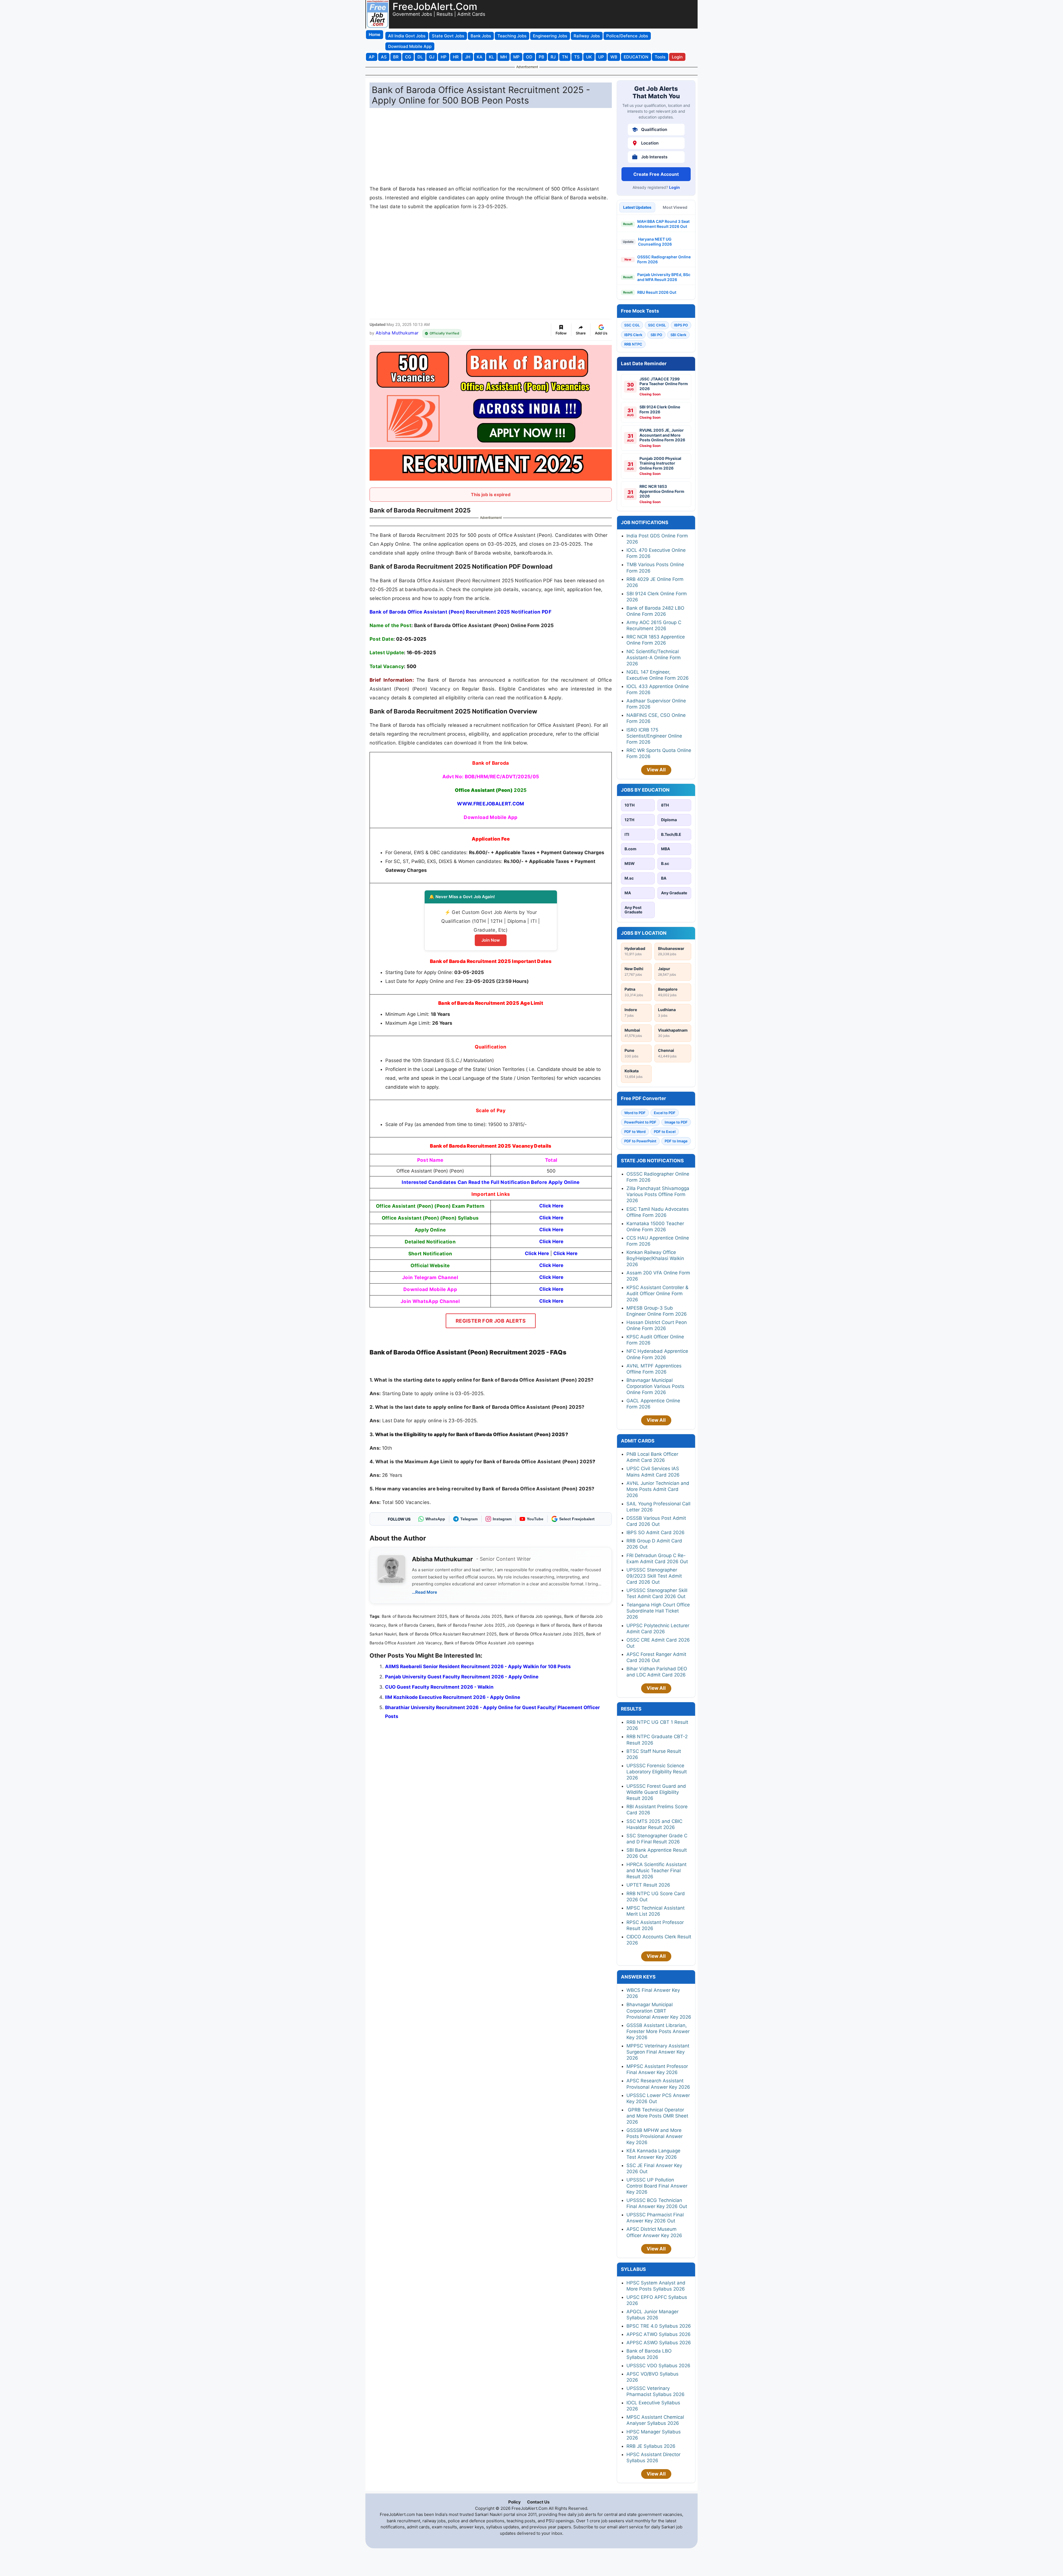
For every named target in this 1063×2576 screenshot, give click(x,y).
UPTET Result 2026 (648, 1885)
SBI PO (656, 335)
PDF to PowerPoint (640, 1141)
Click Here (551, 1265)
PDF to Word (635, 1132)
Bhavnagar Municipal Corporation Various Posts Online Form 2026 (655, 1386)
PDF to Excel (665, 1132)
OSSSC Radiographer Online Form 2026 (664, 259)
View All (656, 770)
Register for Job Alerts (491, 1321)
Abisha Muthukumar (397, 333)
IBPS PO (681, 325)
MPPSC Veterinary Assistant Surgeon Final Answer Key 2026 (658, 2052)
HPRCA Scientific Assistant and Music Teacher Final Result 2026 (656, 1871)
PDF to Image (676, 1141)
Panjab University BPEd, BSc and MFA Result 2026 (664, 277)
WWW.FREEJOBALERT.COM (491, 804)
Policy (514, 2502)
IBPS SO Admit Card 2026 (656, 1532)
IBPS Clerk (633, 335)
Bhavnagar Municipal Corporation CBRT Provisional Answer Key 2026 (659, 2011)
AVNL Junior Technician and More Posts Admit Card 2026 (658, 1489)
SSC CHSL (657, 325)
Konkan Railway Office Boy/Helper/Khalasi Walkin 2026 (655, 1258)
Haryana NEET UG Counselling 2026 (655, 242)
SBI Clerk (678, 335)
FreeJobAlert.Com (435, 6)
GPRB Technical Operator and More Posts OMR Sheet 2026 (657, 2116)
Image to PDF (676, 1122)
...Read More (425, 1592)
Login (674, 187)
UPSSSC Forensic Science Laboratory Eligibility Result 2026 (657, 1772)
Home (375, 34)
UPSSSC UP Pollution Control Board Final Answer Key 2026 (657, 2186)
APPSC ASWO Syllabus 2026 (659, 2343)
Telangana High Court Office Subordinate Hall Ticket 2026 (658, 1611)
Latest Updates (637, 207)
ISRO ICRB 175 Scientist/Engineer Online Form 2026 (654, 736)
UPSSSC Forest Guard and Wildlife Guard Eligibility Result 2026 (656, 1792)
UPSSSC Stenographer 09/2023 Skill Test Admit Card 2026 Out (654, 1576)
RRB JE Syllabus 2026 (651, 2446)
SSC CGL (632, 325)
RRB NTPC (633, 344)
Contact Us (538, 2502)
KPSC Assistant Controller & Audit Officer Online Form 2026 (657, 1294)
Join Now (491, 940)
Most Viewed (675, 207)
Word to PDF (635, 1113)
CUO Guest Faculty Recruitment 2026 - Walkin (439, 1687)
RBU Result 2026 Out (657, 292)
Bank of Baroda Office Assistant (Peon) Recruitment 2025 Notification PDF (460, 612)
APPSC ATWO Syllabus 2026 (659, 2334)
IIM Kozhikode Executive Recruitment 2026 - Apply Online (453, 1697)
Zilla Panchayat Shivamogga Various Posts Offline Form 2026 (658, 1194)
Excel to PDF (665, 1113)
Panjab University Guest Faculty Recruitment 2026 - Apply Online (462, 1677)
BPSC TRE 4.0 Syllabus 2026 (659, 2326)
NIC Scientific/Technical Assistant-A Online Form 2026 (654, 658)
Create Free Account (656, 174)
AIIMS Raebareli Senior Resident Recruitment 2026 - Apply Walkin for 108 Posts (478, 1666)
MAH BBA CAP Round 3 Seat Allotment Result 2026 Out (663, 224)
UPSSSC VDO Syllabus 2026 (658, 2366)
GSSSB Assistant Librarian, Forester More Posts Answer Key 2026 (658, 2031)
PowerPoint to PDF (640, 1122)
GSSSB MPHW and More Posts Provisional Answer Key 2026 (655, 2136)
